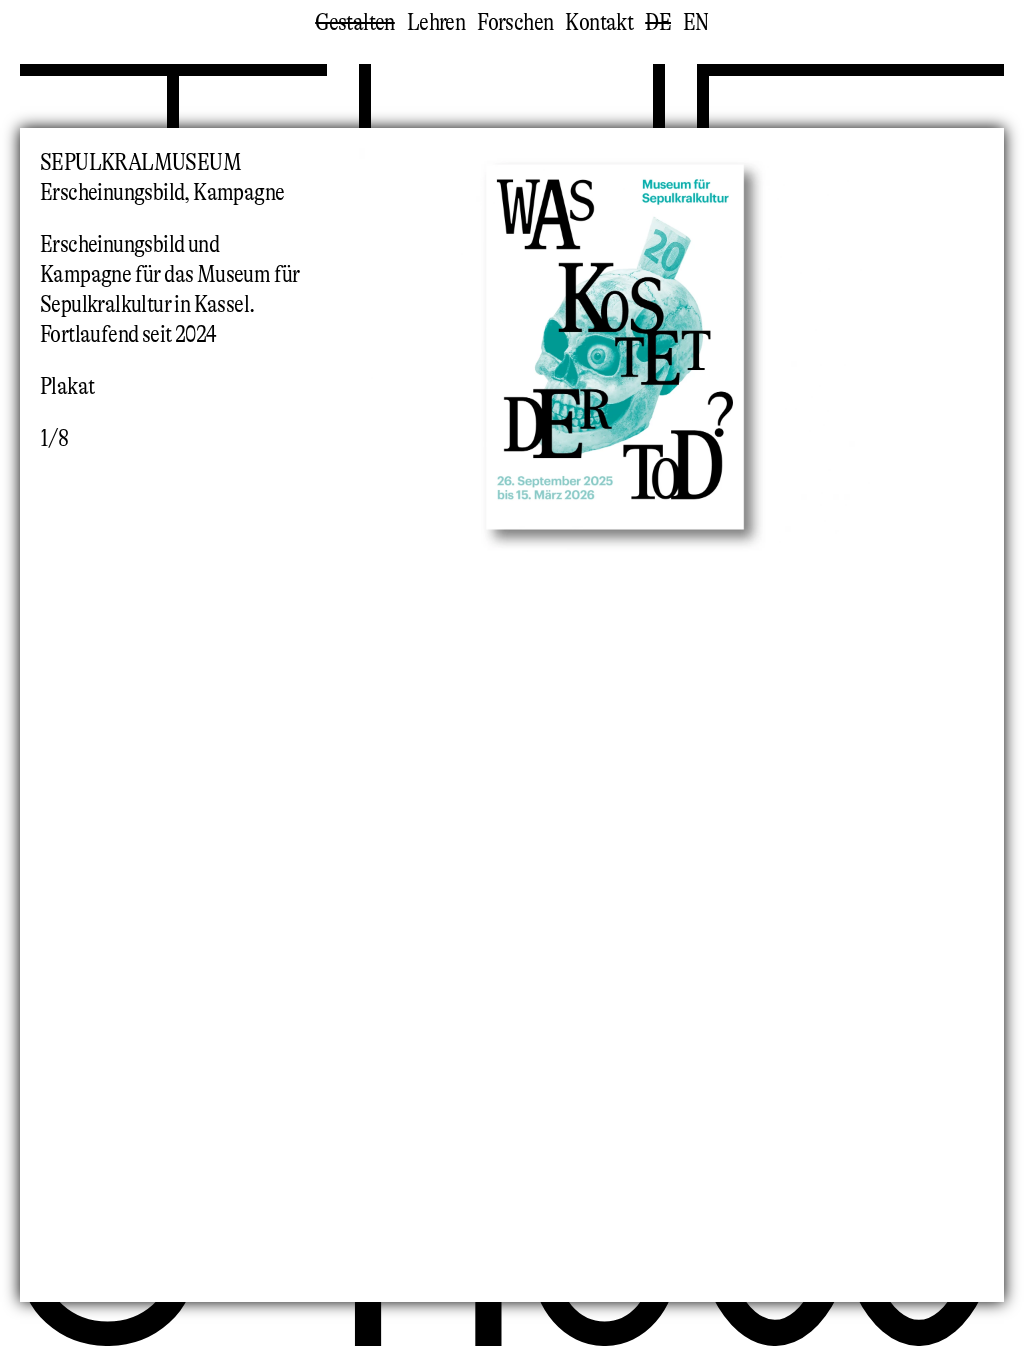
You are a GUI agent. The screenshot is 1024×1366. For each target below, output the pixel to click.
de (658, 22)
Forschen (515, 22)
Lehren (436, 22)
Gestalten (355, 22)
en (696, 22)
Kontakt (599, 22)
